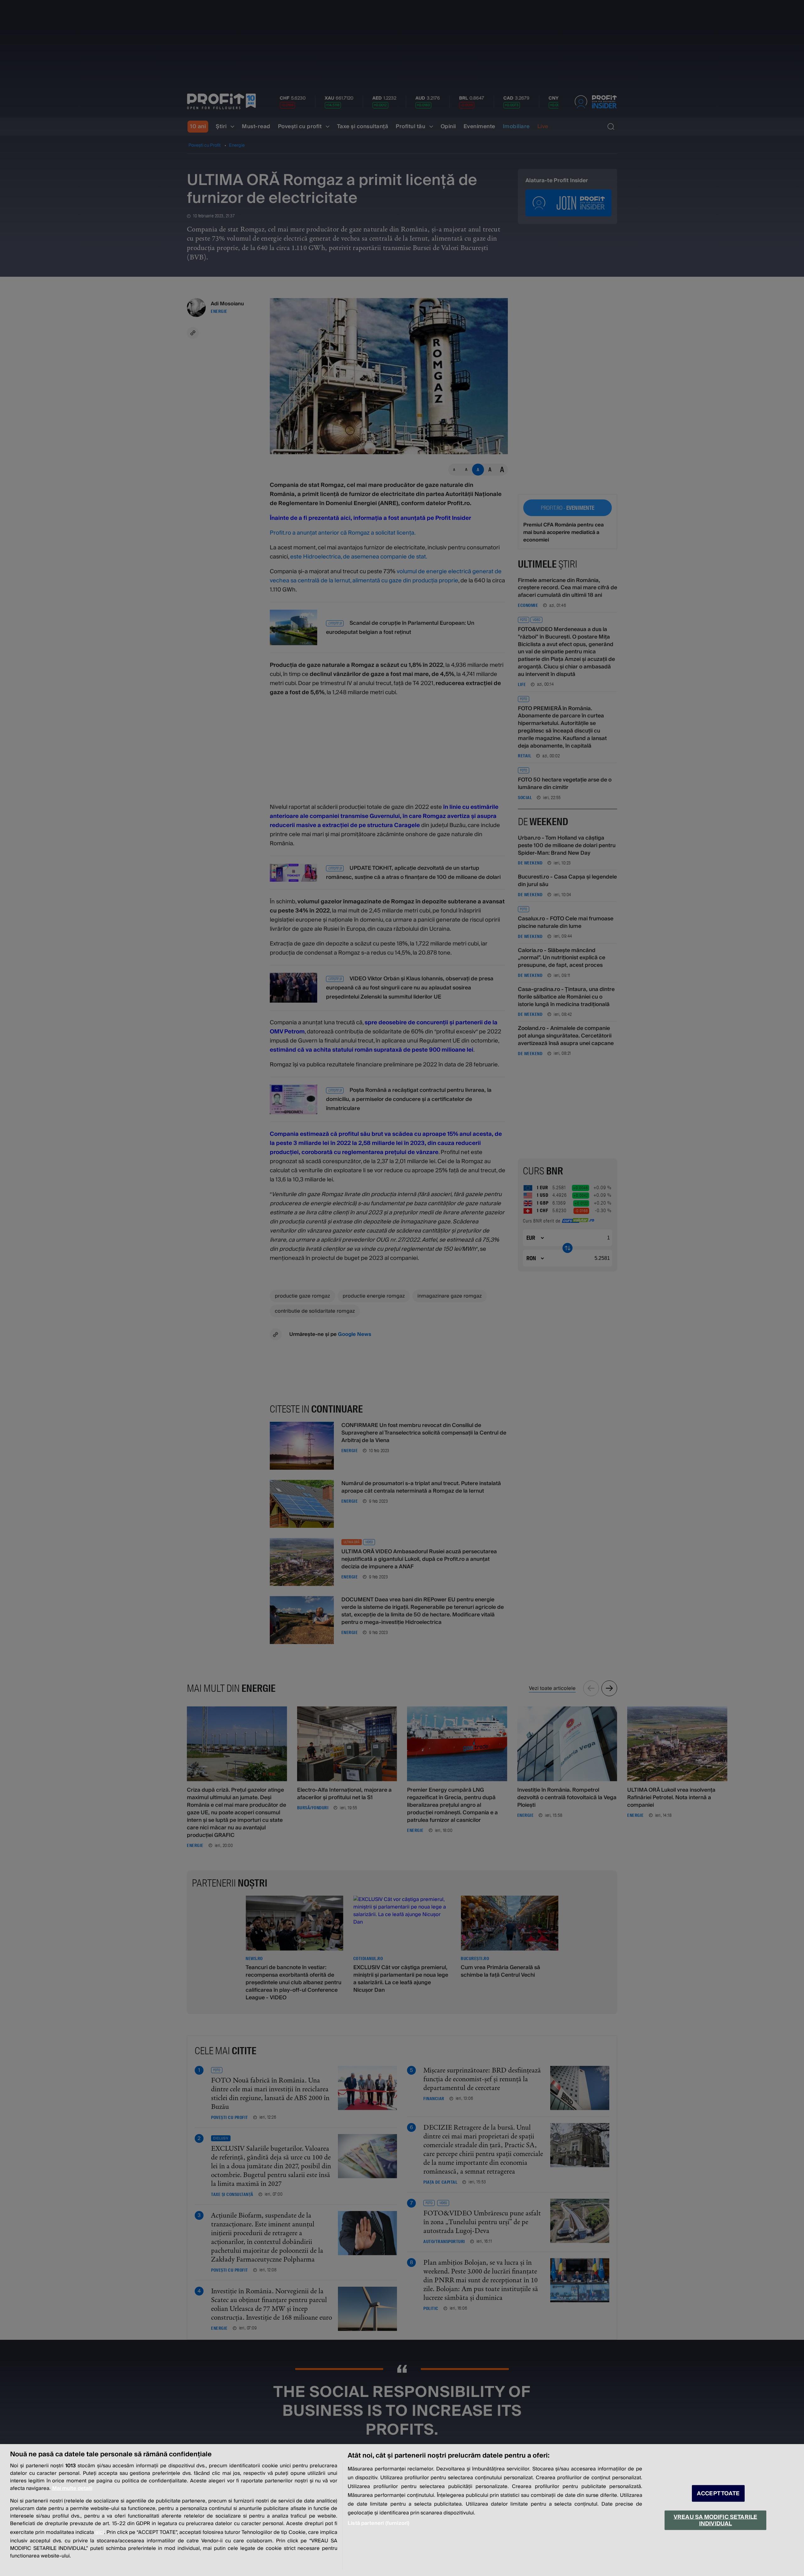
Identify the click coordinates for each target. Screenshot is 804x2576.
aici (100, 2532)
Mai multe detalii (72, 2488)
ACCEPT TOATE (718, 2494)
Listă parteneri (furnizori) (378, 2523)
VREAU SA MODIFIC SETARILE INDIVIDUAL (715, 2520)
